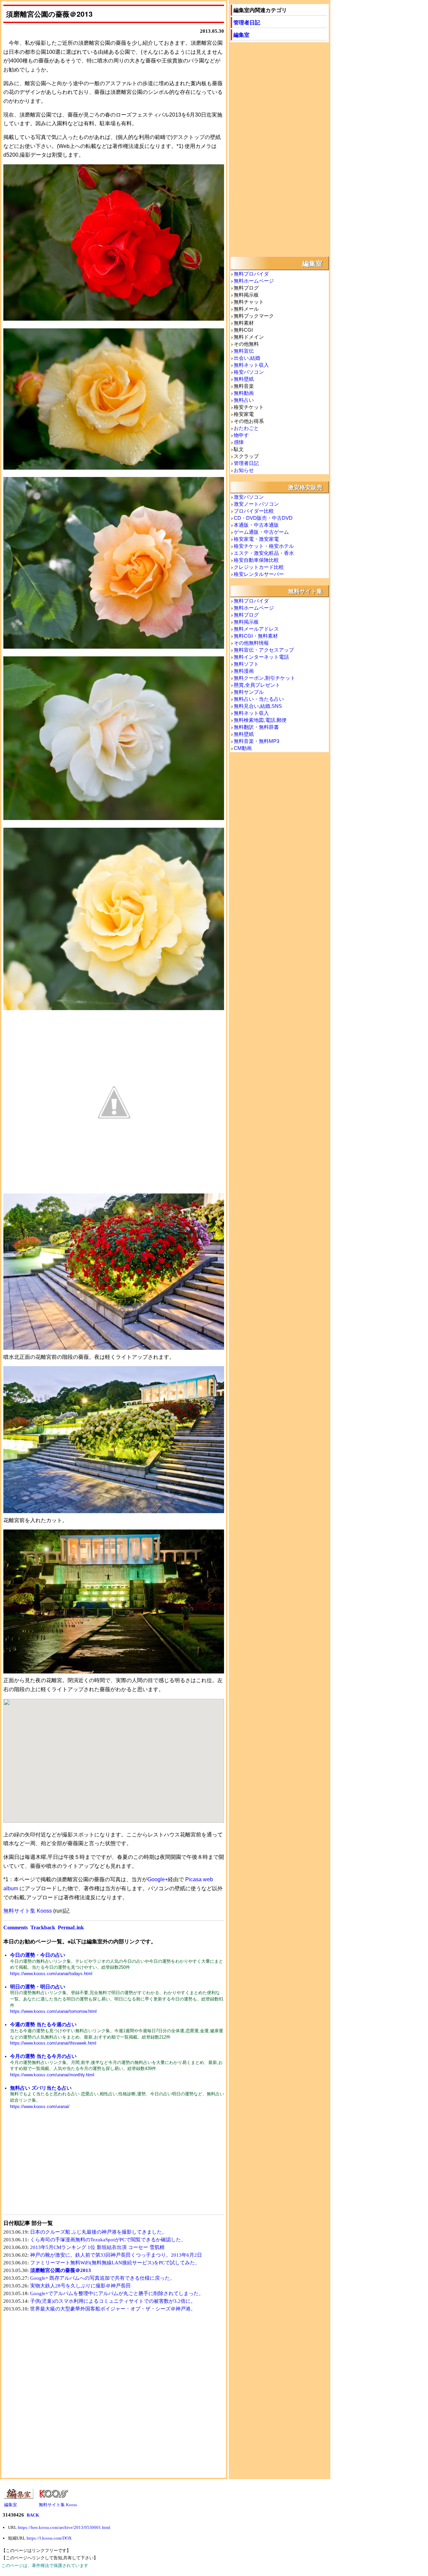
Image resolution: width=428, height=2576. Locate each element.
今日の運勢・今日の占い (38, 1955)
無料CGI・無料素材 (256, 636)
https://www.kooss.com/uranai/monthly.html (52, 2075)
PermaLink (71, 1927)
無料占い (244, 400)
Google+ (158, 1879)
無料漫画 (244, 671)
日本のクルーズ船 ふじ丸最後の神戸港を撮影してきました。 (98, 2232)
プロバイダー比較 (254, 511)
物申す (241, 435)
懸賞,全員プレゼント (257, 685)
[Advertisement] (59, 2166)
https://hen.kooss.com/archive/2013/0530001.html (64, 2527)
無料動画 (244, 393)
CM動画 (243, 748)
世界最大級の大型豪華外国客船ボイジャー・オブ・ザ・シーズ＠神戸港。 (113, 2309)
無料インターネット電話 (261, 657)
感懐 (239, 442)
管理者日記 (247, 22)
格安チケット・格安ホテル (264, 546)
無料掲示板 (246, 622)
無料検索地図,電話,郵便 (260, 720)
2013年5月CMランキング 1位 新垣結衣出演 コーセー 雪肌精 (97, 2247)
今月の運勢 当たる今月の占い (43, 2056)
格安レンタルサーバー (259, 574)
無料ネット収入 (251, 365)
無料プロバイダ (251, 274)
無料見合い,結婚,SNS (258, 706)
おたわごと (246, 428)
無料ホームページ (254, 281)
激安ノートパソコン (256, 504)
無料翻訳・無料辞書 (256, 727)
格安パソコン (249, 372)
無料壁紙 (244, 379)
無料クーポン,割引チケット (264, 678)
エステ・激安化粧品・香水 (264, 553)
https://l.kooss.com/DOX (49, 2538)
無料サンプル (249, 692)
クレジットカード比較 (259, 567)
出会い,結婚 (247, 358)
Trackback (43, 1927)
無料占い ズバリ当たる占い (41, 2088)
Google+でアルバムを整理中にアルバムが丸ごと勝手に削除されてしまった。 (117, 2293)
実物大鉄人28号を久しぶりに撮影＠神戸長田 (80, 2286)
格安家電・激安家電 (256, 539)
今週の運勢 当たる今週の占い (43, 2024)
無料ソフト (246, 664)
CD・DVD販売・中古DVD (263, 518)
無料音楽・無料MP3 (256, 741)
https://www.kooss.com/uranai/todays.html (51, 1974)
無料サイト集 (305, 591)
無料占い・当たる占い (259, 699)
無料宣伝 (244, 351)
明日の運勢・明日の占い (38, 1987)
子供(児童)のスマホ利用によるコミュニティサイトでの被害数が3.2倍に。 (113, 2301)
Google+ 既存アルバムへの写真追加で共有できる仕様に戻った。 (102, 2278)
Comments (16, 1927)
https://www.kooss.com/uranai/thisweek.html (53, 2043)
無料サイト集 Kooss (28, 1911)
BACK (33, 2515)
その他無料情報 (251, 643)
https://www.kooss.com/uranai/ (40, 2107)
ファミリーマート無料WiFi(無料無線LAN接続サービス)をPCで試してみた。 (115, 2263)
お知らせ (244, 470)
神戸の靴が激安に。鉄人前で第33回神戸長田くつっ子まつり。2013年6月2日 (116, 2255)
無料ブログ (246, 615)
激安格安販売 (305, 487)
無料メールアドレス (256, 629)
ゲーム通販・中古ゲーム (261, 532)
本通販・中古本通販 (256, 525)
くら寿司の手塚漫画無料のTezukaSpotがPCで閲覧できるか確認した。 (108, 2240)
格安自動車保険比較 (256, 560)
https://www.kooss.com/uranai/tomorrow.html (53, 2011)
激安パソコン (249, 497)
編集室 (241, 35)
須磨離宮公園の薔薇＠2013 (61, 2270)
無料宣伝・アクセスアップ (264, 650)
